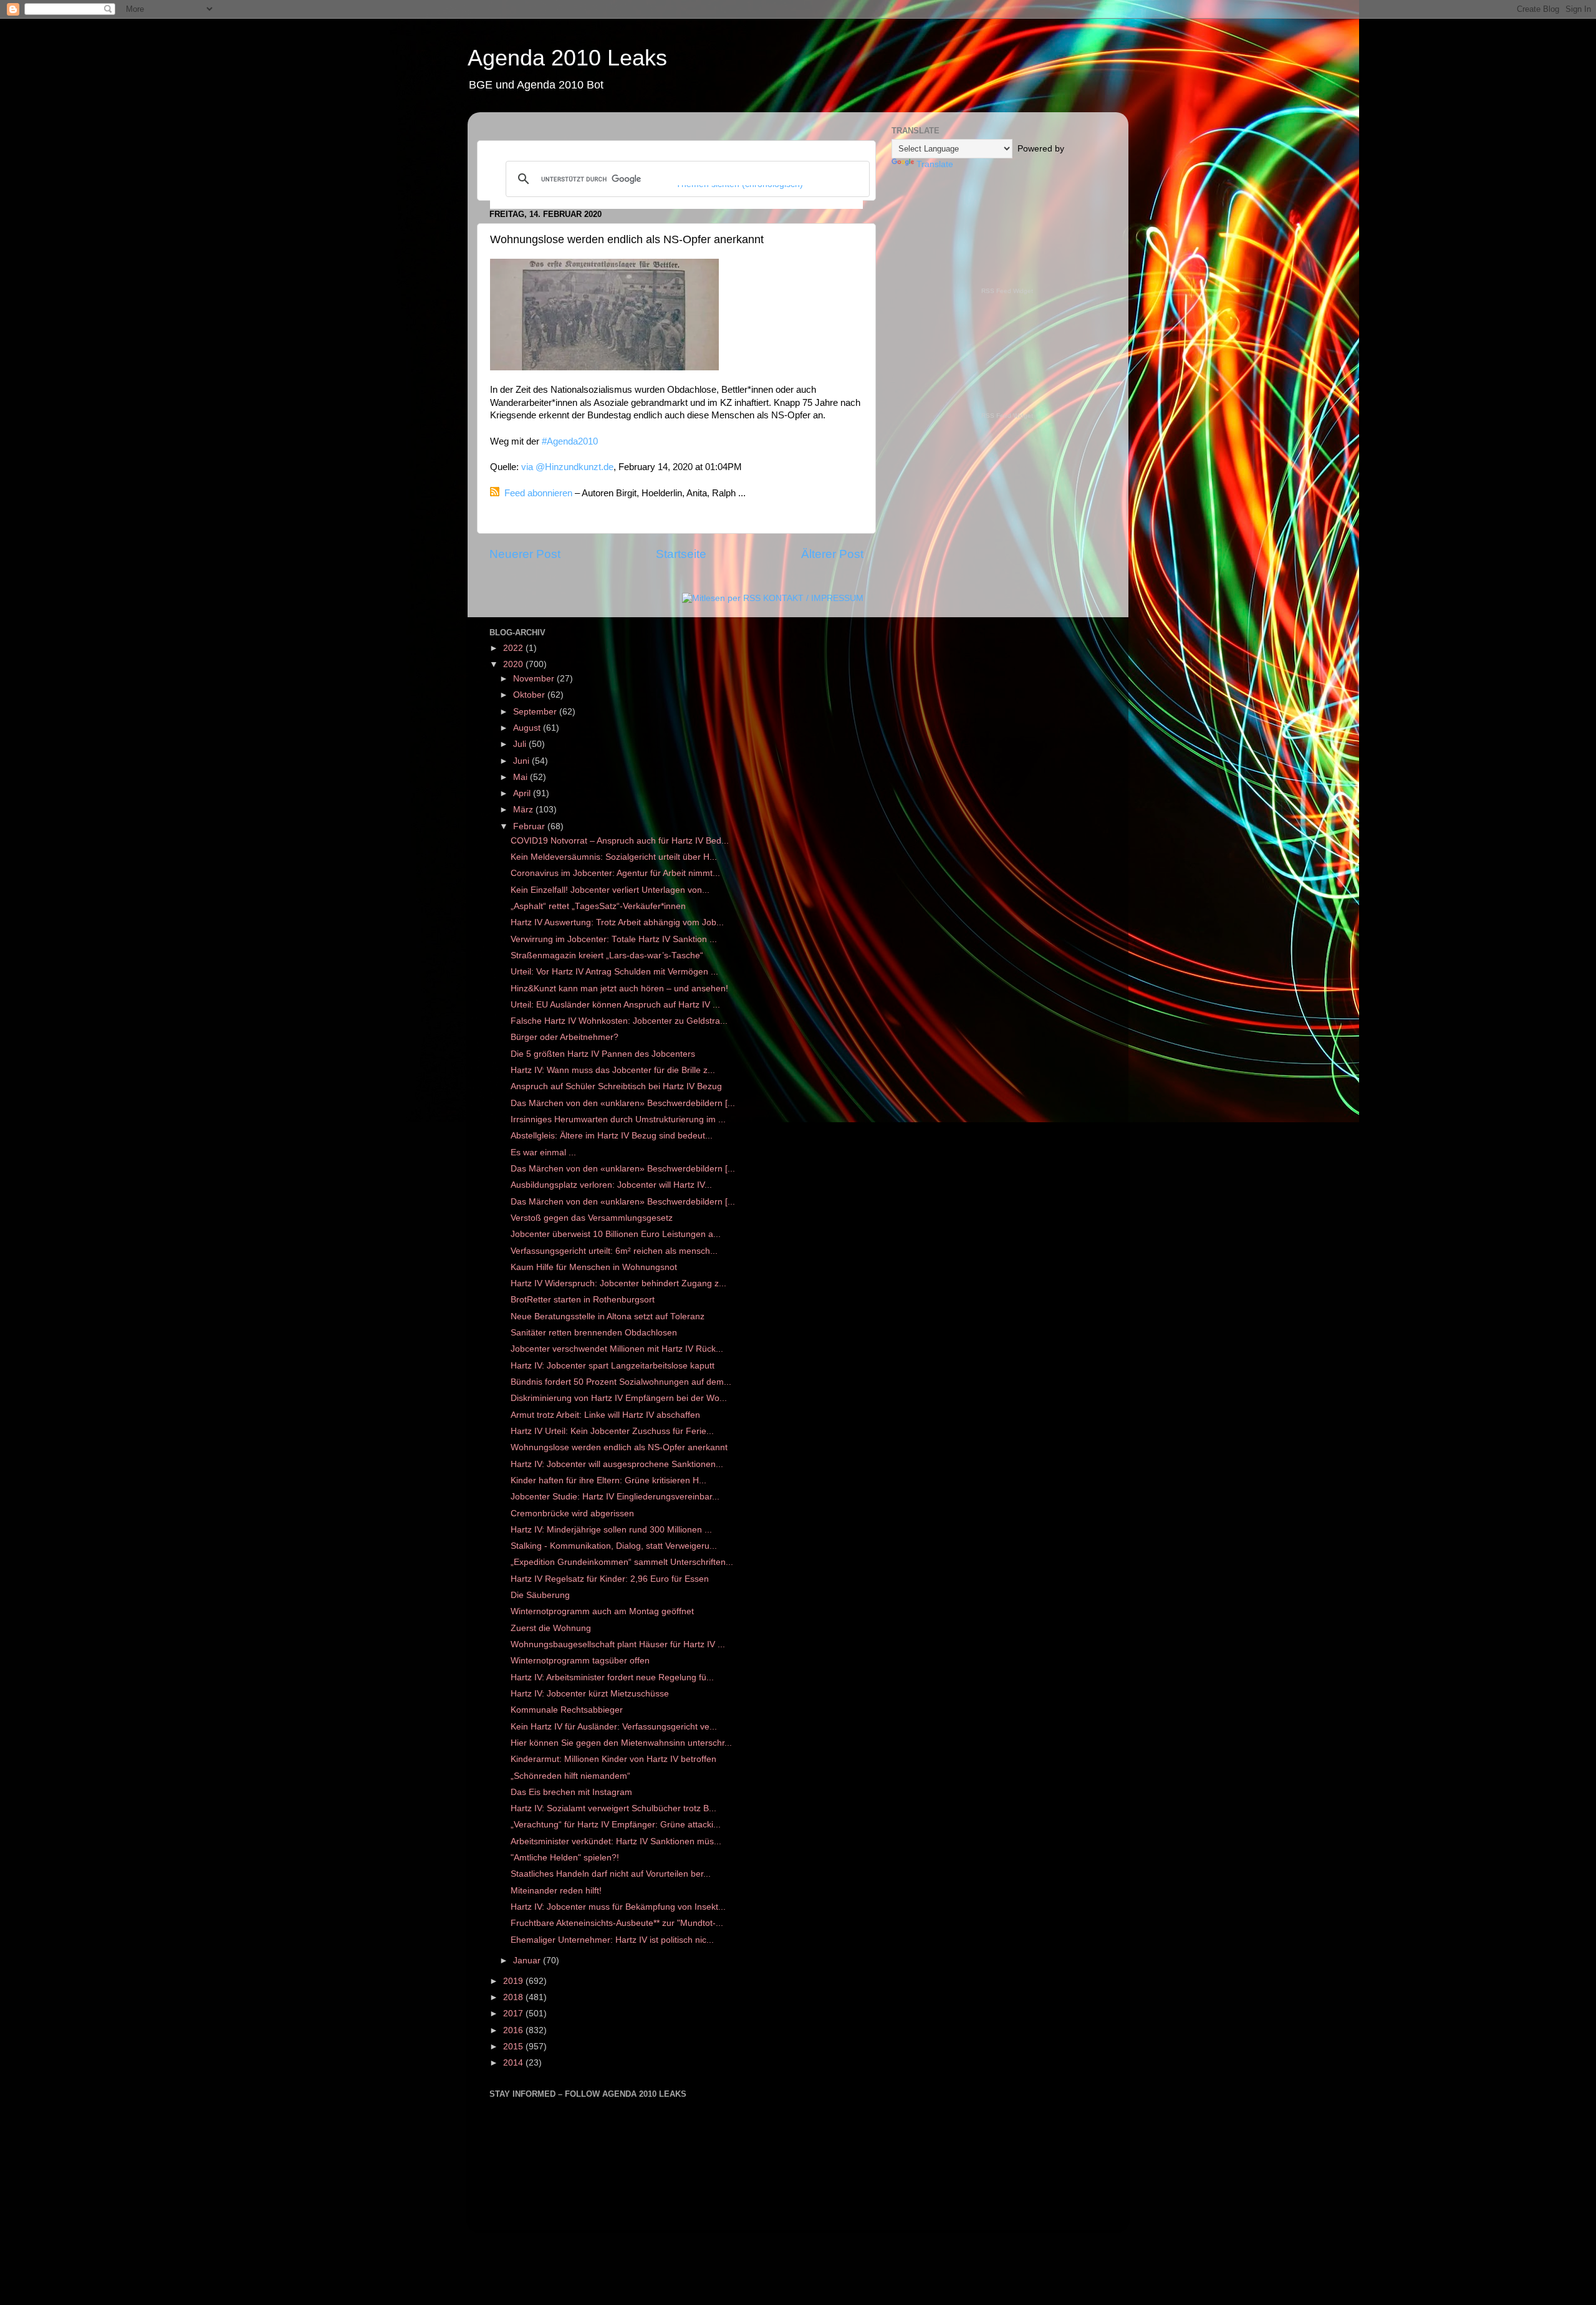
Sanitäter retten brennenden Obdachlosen (594, 1333)
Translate (935, 164)
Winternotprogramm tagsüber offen (580, 1661)
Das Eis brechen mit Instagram (571, 1792)
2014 (514, 2063)
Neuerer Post (525, 554)
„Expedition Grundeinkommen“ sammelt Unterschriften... (622, 1562)
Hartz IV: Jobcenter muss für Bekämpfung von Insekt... (618, 1907)
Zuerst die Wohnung (551, 1628)
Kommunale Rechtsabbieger (567, 1710)
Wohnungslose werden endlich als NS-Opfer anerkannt (619, 1447)
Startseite (681, 554)
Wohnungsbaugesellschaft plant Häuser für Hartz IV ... (618, 1644)
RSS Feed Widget (1007, 291)
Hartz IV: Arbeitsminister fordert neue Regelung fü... (612, 1677)
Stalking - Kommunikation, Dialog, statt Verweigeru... (614, 1546)
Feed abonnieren (538, 493)
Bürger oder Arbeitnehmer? (565, 1037)
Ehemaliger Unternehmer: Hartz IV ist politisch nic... (612, 1940)
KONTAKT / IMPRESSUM (813, 598)
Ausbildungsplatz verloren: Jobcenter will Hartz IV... (611, 1185)
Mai (522, 777)
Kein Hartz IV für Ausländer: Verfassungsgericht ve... (614, 1727)
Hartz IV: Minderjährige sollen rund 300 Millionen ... (611, 1530)
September (536, 712)
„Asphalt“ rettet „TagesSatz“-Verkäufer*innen (598, 906)
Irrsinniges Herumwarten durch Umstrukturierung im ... (618, 1119)
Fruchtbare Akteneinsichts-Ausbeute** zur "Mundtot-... (617, 1923)
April (523, 793)
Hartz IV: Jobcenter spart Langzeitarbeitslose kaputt (613, 1366)
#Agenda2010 (570, 441)
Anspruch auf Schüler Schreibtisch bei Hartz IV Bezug (616, 1086)
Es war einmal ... (543, 1152)
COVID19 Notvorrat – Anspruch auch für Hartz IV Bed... (620, 841)
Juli (521, 744)
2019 (514, 1981)
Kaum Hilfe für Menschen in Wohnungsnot (594, 1267)
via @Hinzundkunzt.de (567, 467)
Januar (528, 1961)
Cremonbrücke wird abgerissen (572, 1513)
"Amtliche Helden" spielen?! (565, 1858)
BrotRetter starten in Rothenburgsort (583, 1300)
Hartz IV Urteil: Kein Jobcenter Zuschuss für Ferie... (612, 1431)
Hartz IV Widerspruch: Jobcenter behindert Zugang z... (618, 1283)
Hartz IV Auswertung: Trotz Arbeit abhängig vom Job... (617, 922)
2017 (514, 2014)
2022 (514, 648)
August (528, 728)
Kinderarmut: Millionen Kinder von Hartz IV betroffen (613, 1759)
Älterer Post (832, 554)
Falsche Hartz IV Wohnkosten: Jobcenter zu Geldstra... (619, 1021)
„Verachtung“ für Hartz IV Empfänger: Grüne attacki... (616, 1825)
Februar (530, 826)
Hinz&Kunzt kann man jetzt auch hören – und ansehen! (619, 989)
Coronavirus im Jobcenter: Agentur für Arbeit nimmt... (615, 873)
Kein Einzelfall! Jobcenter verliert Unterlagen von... (610, 890)
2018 (514, 1997)
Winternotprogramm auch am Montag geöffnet (602, 1611)
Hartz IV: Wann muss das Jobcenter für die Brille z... (613, 1070)
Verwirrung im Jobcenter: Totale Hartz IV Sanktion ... (614, 939)
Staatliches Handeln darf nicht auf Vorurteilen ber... (611, 1874)
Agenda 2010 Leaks (567, 58)
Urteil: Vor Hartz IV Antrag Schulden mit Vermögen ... (614, 972)
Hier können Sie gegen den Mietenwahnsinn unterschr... (621, 1743)
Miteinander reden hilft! (556, 1891)
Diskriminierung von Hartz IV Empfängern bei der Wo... (619, 1398)
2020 (514, 664)
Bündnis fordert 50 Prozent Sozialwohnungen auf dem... (621, 1382)
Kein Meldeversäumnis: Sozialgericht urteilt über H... (614, 857)
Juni (522, 761)
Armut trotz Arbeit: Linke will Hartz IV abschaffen (605, 1415)
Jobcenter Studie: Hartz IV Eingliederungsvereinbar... (615, 1497)
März (524, 810)
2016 (514, 2030)
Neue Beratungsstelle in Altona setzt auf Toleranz (608, 1316)
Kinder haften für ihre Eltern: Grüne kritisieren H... (608, 1480)
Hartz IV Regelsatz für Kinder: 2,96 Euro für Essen (610, 1579)
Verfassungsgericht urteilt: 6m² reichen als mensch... (614, 1251)
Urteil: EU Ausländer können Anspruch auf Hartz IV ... (615, 1005)
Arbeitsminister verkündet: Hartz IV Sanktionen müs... (616, 1841)
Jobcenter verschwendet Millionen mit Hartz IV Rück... (617, 1349)
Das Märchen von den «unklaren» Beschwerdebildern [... (623, 1103)
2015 (514, 2047)
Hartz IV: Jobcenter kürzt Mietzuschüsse (590, 1694)
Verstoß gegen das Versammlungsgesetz (592, 1218)
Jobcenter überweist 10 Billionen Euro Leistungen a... (616, 1234)
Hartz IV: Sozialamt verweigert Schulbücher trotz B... (613, 1808)
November (535, 679)
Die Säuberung (540, 1595)
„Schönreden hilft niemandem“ (570, 1776)
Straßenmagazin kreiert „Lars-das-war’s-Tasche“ (607, 955)
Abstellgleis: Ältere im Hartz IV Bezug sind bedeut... (612, 1136)
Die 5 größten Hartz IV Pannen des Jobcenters (603, 1054)
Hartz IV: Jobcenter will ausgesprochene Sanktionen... (617, 1464)
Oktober (530, 695)
